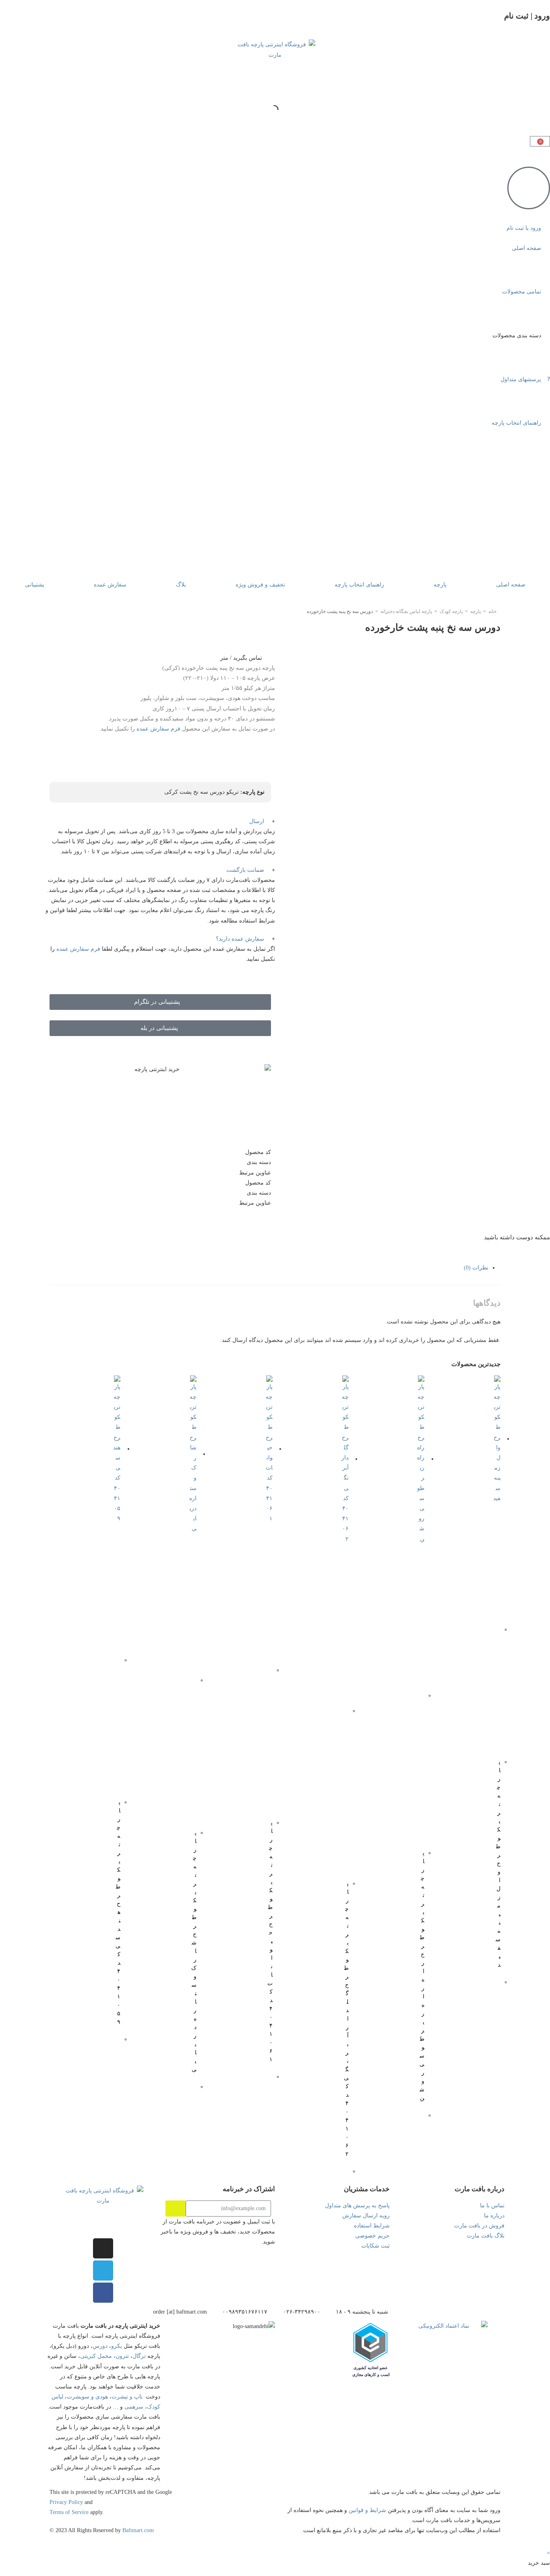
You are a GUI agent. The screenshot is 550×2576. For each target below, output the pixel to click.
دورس (100, 2346)
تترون (122, 2356)
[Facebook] (103, 2293)
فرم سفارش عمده (158, 729)
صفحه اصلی (511, 585)
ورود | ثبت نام (527, 16)
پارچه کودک (451, 611)
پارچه (440, 585)
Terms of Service (69, 2512)
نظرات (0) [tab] (476, 1268)
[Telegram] (103, 2271)
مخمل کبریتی (96, 2356)
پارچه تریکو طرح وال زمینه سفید (498, 1863)
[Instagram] (103, 2248)
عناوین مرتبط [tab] (255, 1173)
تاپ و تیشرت (127, 2397)
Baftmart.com (138, 2530)
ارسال (257, 821)
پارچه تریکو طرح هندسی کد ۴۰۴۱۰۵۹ (118, 1912)
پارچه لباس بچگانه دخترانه (406, 611)
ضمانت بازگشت (245, 870)
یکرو (117, 2346)
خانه (492, 611)
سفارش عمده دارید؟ (240, 939)
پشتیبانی (35, 585)
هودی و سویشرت (87, 2397)
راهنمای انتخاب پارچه (359, 585)
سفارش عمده (110, 585)
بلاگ (181, 585)
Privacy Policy (66, 2502)
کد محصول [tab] (258, 1152)
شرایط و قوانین (367, 2510)
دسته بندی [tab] (259, 1162)
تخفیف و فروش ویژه (260, 585)
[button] (160, 821)
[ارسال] (176, 2209)
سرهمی (134, 2407)
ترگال (139, 2356)
